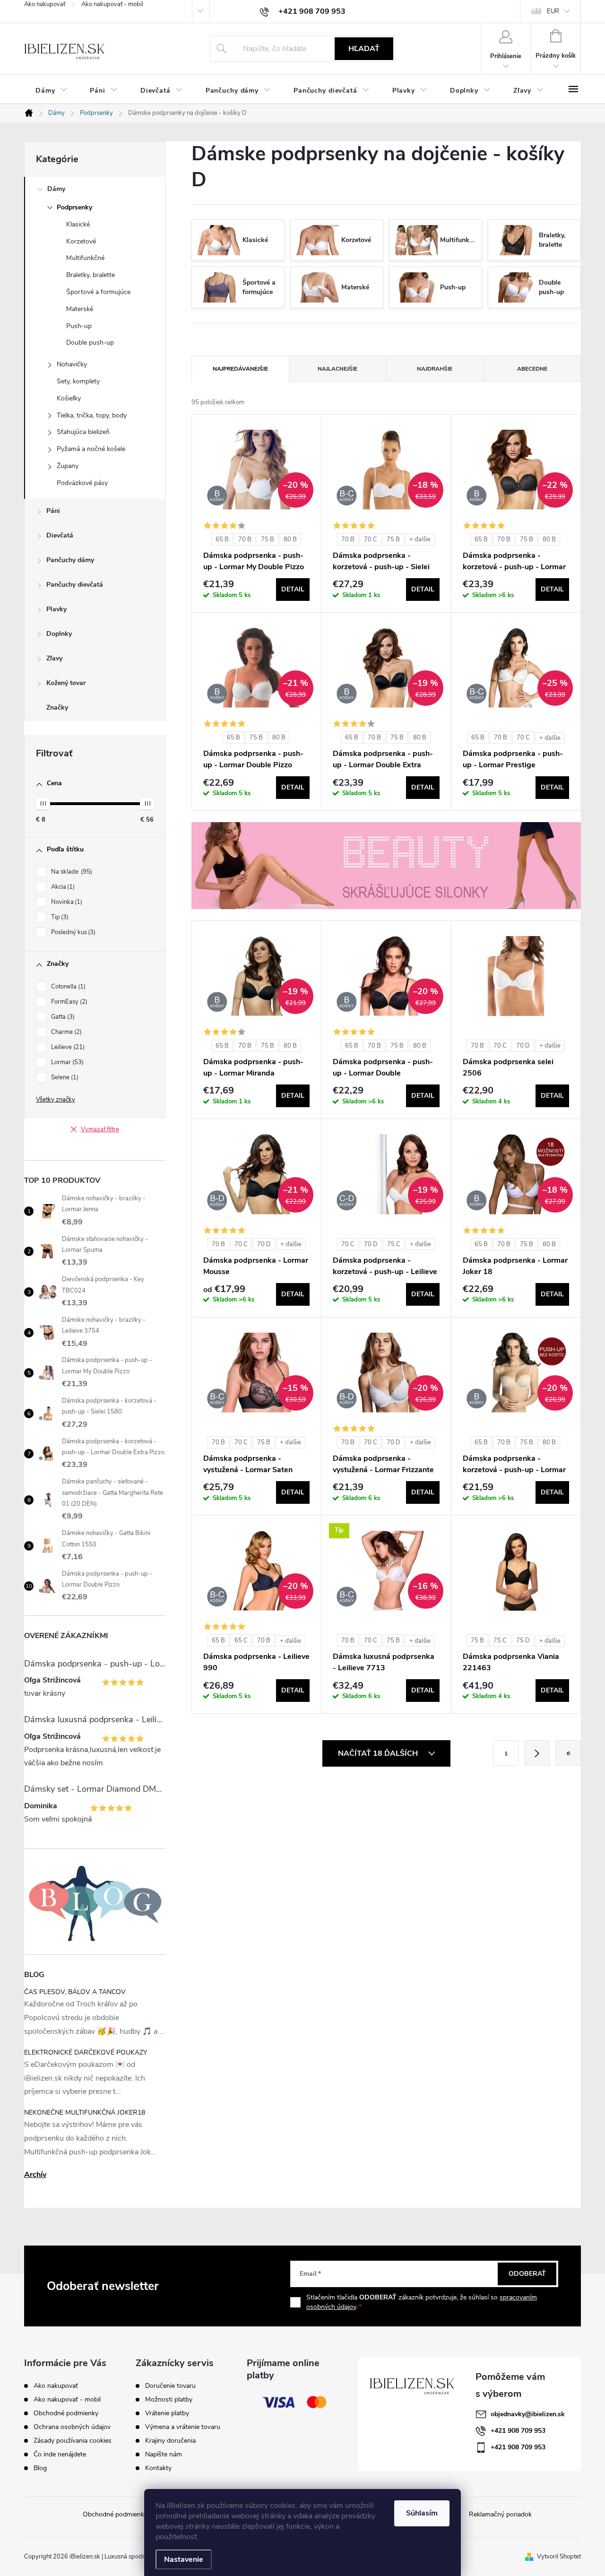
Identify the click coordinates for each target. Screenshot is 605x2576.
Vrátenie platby (167, 2413)
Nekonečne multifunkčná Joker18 (85, 2112)
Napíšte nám (164, 2455)
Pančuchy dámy (70, 560)
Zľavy (54, 658)
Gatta (62, 1017)
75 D (523, 1640)
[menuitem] (51, 91)
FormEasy (68, 1002)
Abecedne (532, 369)
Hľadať (364, 49)
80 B (290, 539)
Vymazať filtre (100, 1129)
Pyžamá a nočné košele (91, 449)
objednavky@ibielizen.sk (528, 2414)
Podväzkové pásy (82, 483)
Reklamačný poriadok (500, 2514)
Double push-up (90, 343)
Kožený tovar (66, 683)
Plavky (56, 609)
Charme (65, 1032)
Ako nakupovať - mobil (112, 4)
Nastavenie (184, 2559)
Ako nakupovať (45, 4)
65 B (222, 539)
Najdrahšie (435, 369)
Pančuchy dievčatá (75, 585)
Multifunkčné (85, 258)
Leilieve (67, 1047)
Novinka (66, 902)
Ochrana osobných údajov (72, 2427)
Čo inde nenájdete (60, 2454)
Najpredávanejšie (240, 369)
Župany (68, 466)
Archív (35, 2175)
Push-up (79, 326)
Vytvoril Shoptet (559, 2557)
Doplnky (59, 634)
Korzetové (81, 241)
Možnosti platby (169, 2400)
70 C (371, 539)
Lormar (66, 1062)
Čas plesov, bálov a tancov (75, 1992)
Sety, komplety (78, 381)
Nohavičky (72, 364)
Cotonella (67, 987)
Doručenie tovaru (170, 2386)
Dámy (56, 189)
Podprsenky (74, 207)
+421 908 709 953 (518, 2431)
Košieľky (69, 398)
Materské (80, 309)
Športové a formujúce (98, 292)
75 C (394, 1244)
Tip (59, 917)
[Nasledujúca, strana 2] (537, 1753)
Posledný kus (72, 932)
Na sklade (71, 872)
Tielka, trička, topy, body (92, 415)
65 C (241, 1640)
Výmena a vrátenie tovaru (183, 2427)
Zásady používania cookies (73, 2441)
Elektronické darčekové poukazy (86, 2052)
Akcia (62, 887)
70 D (523, 1046)
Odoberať (527, 2274)
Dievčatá (60, 535)
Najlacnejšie (337, 369)
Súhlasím (422, 2513)
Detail (293, 589)
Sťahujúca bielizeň (83, 432)
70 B (245, 539)
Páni (53, 511)
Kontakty (158, 2468)
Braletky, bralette (91, 275)
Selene (64, 1077)
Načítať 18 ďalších (379, 1753)
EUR (553, 11)
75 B (268, 539)
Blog (40, 2468)
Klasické (78, 224)
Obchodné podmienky (66, 2413)
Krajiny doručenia (170, 2441)
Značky (57, 707)
